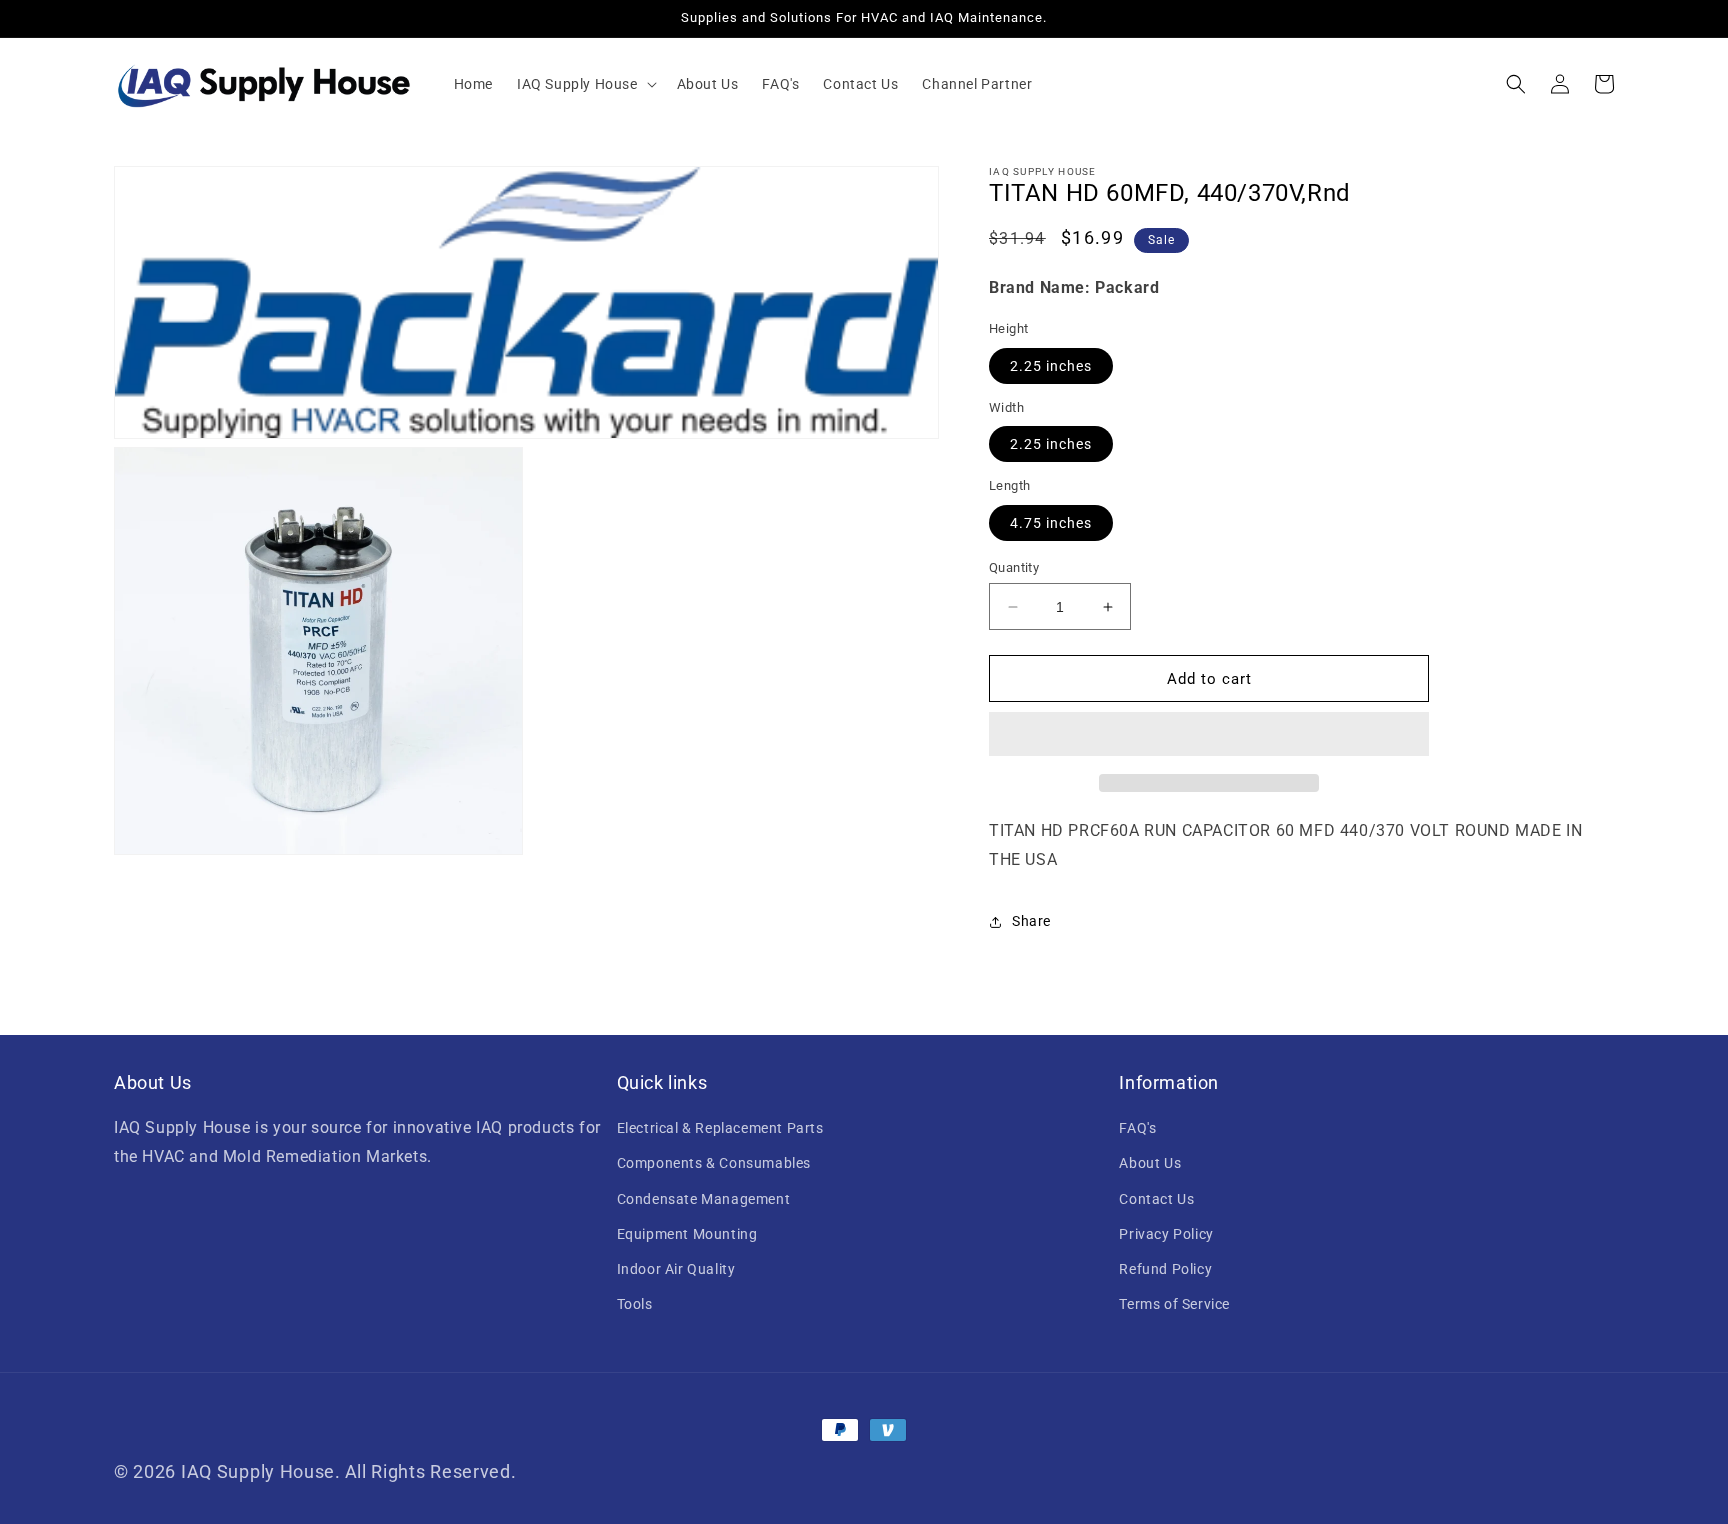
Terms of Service (1174, 1304)
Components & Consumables (714, 1163)
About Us (1150, 1163)
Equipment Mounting (687, 1234)
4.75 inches (1051, 523)
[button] (585, 84)
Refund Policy (1165, 1269)
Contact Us (1156, 1199)
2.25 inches (1051, 366)
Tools (635, 1304)
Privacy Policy (1166, 1234)
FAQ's (1137, 1128)
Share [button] (1031, 921)
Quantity (1014, 567)
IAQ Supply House (258, 1471)
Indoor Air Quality (676, 1269)
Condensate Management (704, 1199)
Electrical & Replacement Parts (720, 1128)
